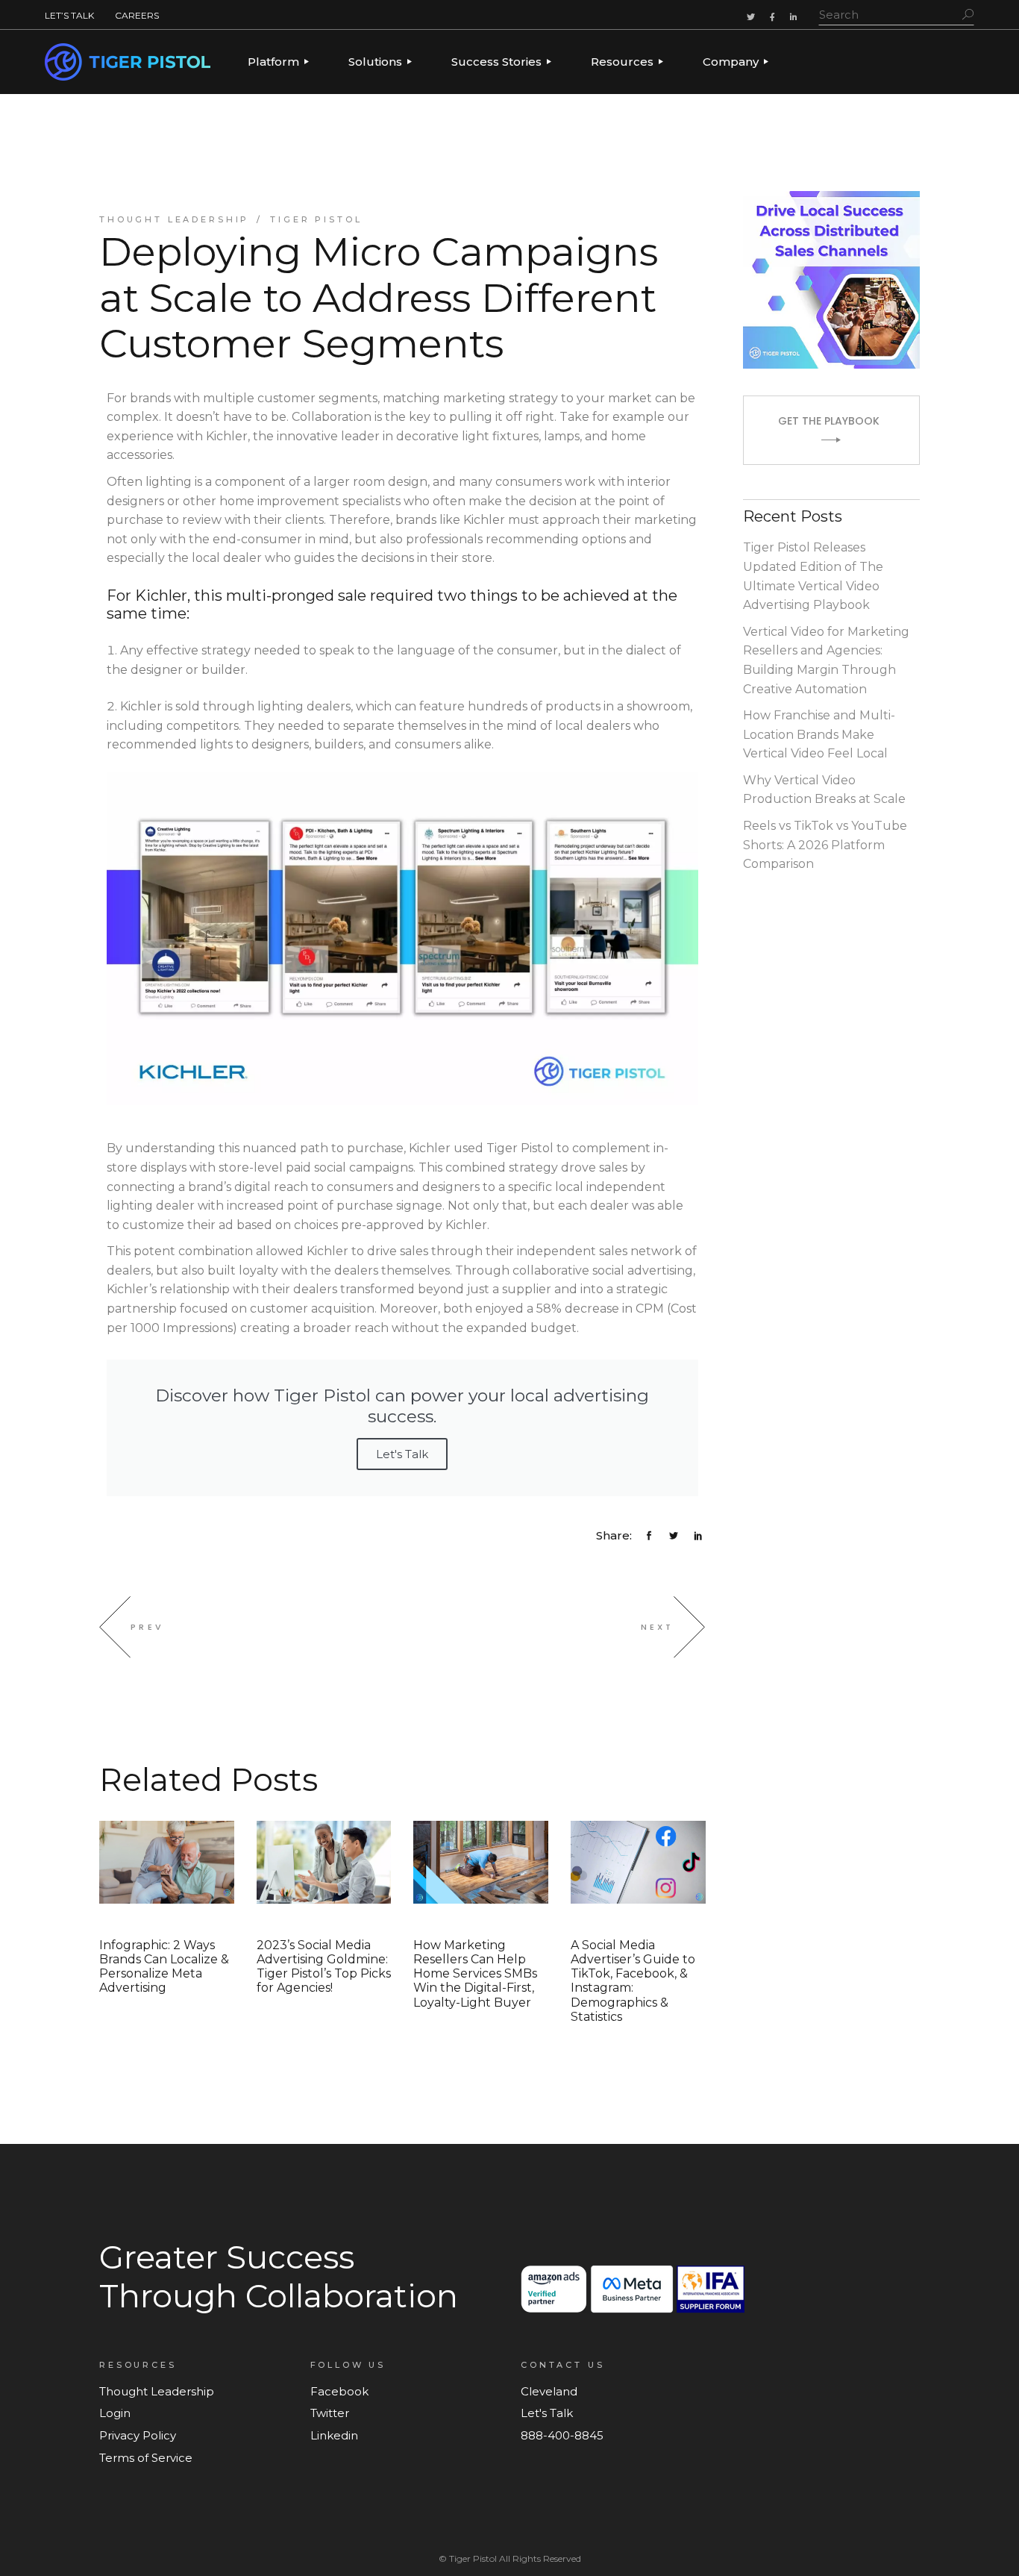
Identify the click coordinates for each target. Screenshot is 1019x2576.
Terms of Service (146, 2458)
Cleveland (549, 2391)
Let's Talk (402, 1454)
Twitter (330, 2413)
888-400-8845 (562, 2435)
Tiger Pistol (316, 219)
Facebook (339, 2391)
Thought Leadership (174, 219)
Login (115, 2413)
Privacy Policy (138, 2435)
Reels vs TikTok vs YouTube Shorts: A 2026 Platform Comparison (825, 845)
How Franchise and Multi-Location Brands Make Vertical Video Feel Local (819, 734)
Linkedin (334, 2435)
